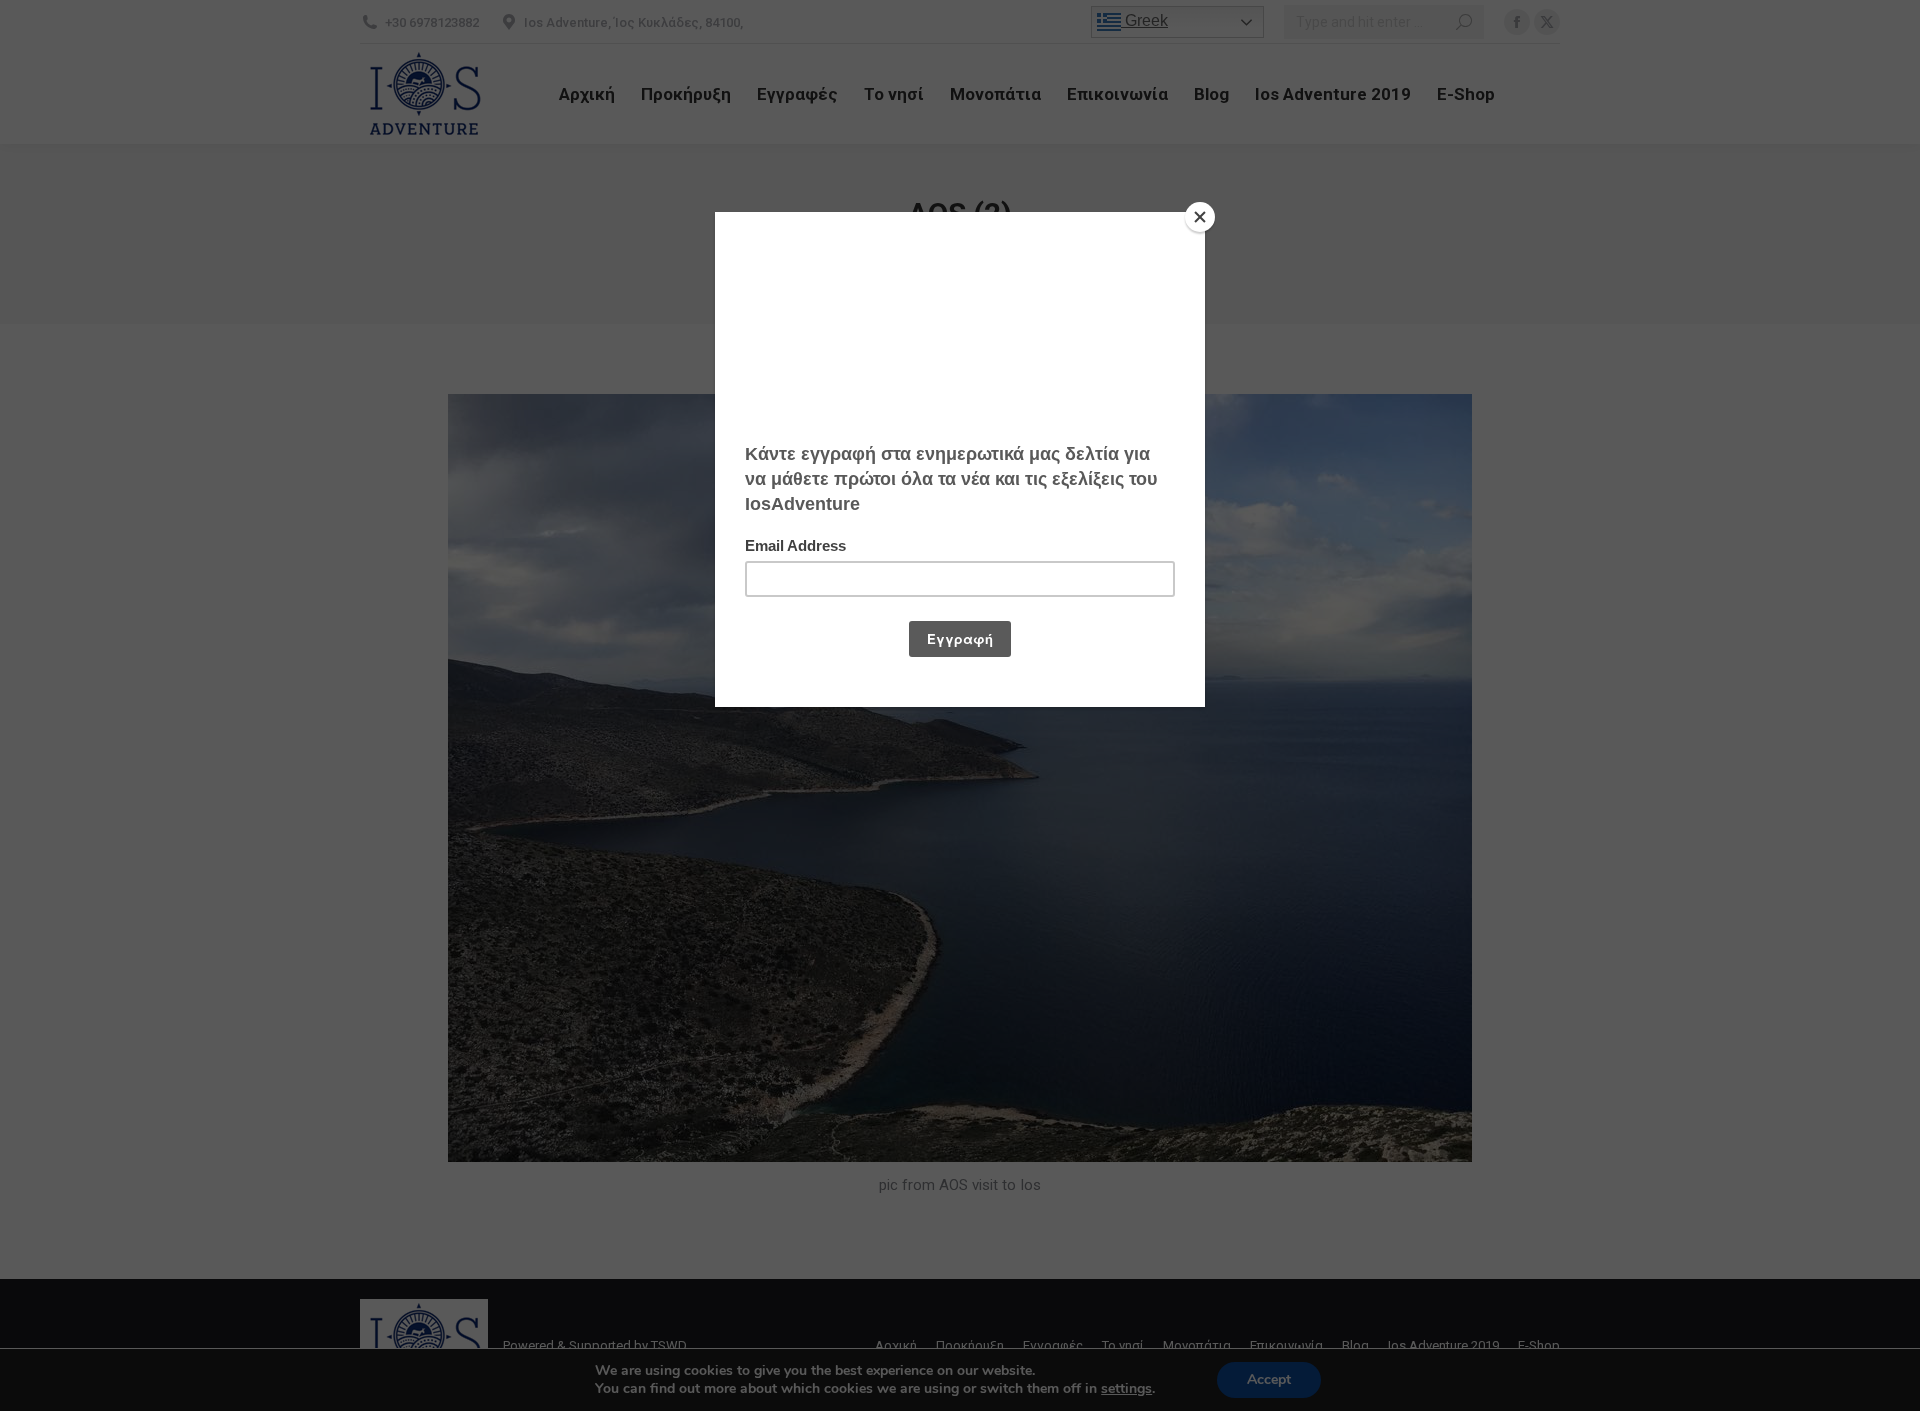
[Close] (1200, 217)
